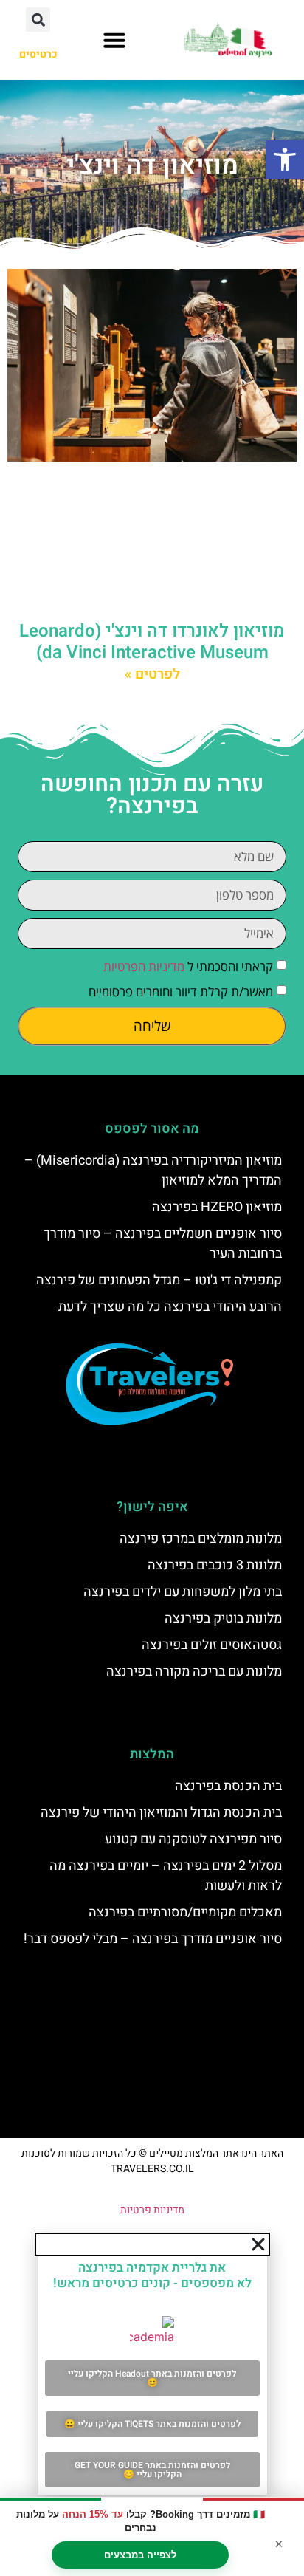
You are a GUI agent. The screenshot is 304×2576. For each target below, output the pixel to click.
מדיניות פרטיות (152, 2210)
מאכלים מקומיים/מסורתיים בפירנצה (185, 1912)
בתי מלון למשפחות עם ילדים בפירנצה (183, 1592)
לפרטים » (152, 674)
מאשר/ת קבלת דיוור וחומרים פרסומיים (181, 991)
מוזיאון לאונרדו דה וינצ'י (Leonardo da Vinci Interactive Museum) (152, 642)
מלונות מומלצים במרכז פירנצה (201, 1539)
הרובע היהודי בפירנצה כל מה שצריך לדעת (170, 1307)
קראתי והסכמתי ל (188, 966)
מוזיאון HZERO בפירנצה (217, 1207)
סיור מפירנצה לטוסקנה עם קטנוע (193, 1839)
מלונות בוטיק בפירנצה (223, 1618)
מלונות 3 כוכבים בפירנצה (215, 1565)
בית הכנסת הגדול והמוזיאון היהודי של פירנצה (161, 1813)
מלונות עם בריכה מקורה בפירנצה (194, 1672)
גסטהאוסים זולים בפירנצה (212, 1645)
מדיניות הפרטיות (144, 966)
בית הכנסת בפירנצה (228, 1786)
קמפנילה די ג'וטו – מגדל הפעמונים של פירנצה (159, 1280)
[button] (285, 160)
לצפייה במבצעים (140, 2555)
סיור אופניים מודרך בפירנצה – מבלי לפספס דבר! (153, 1939)
